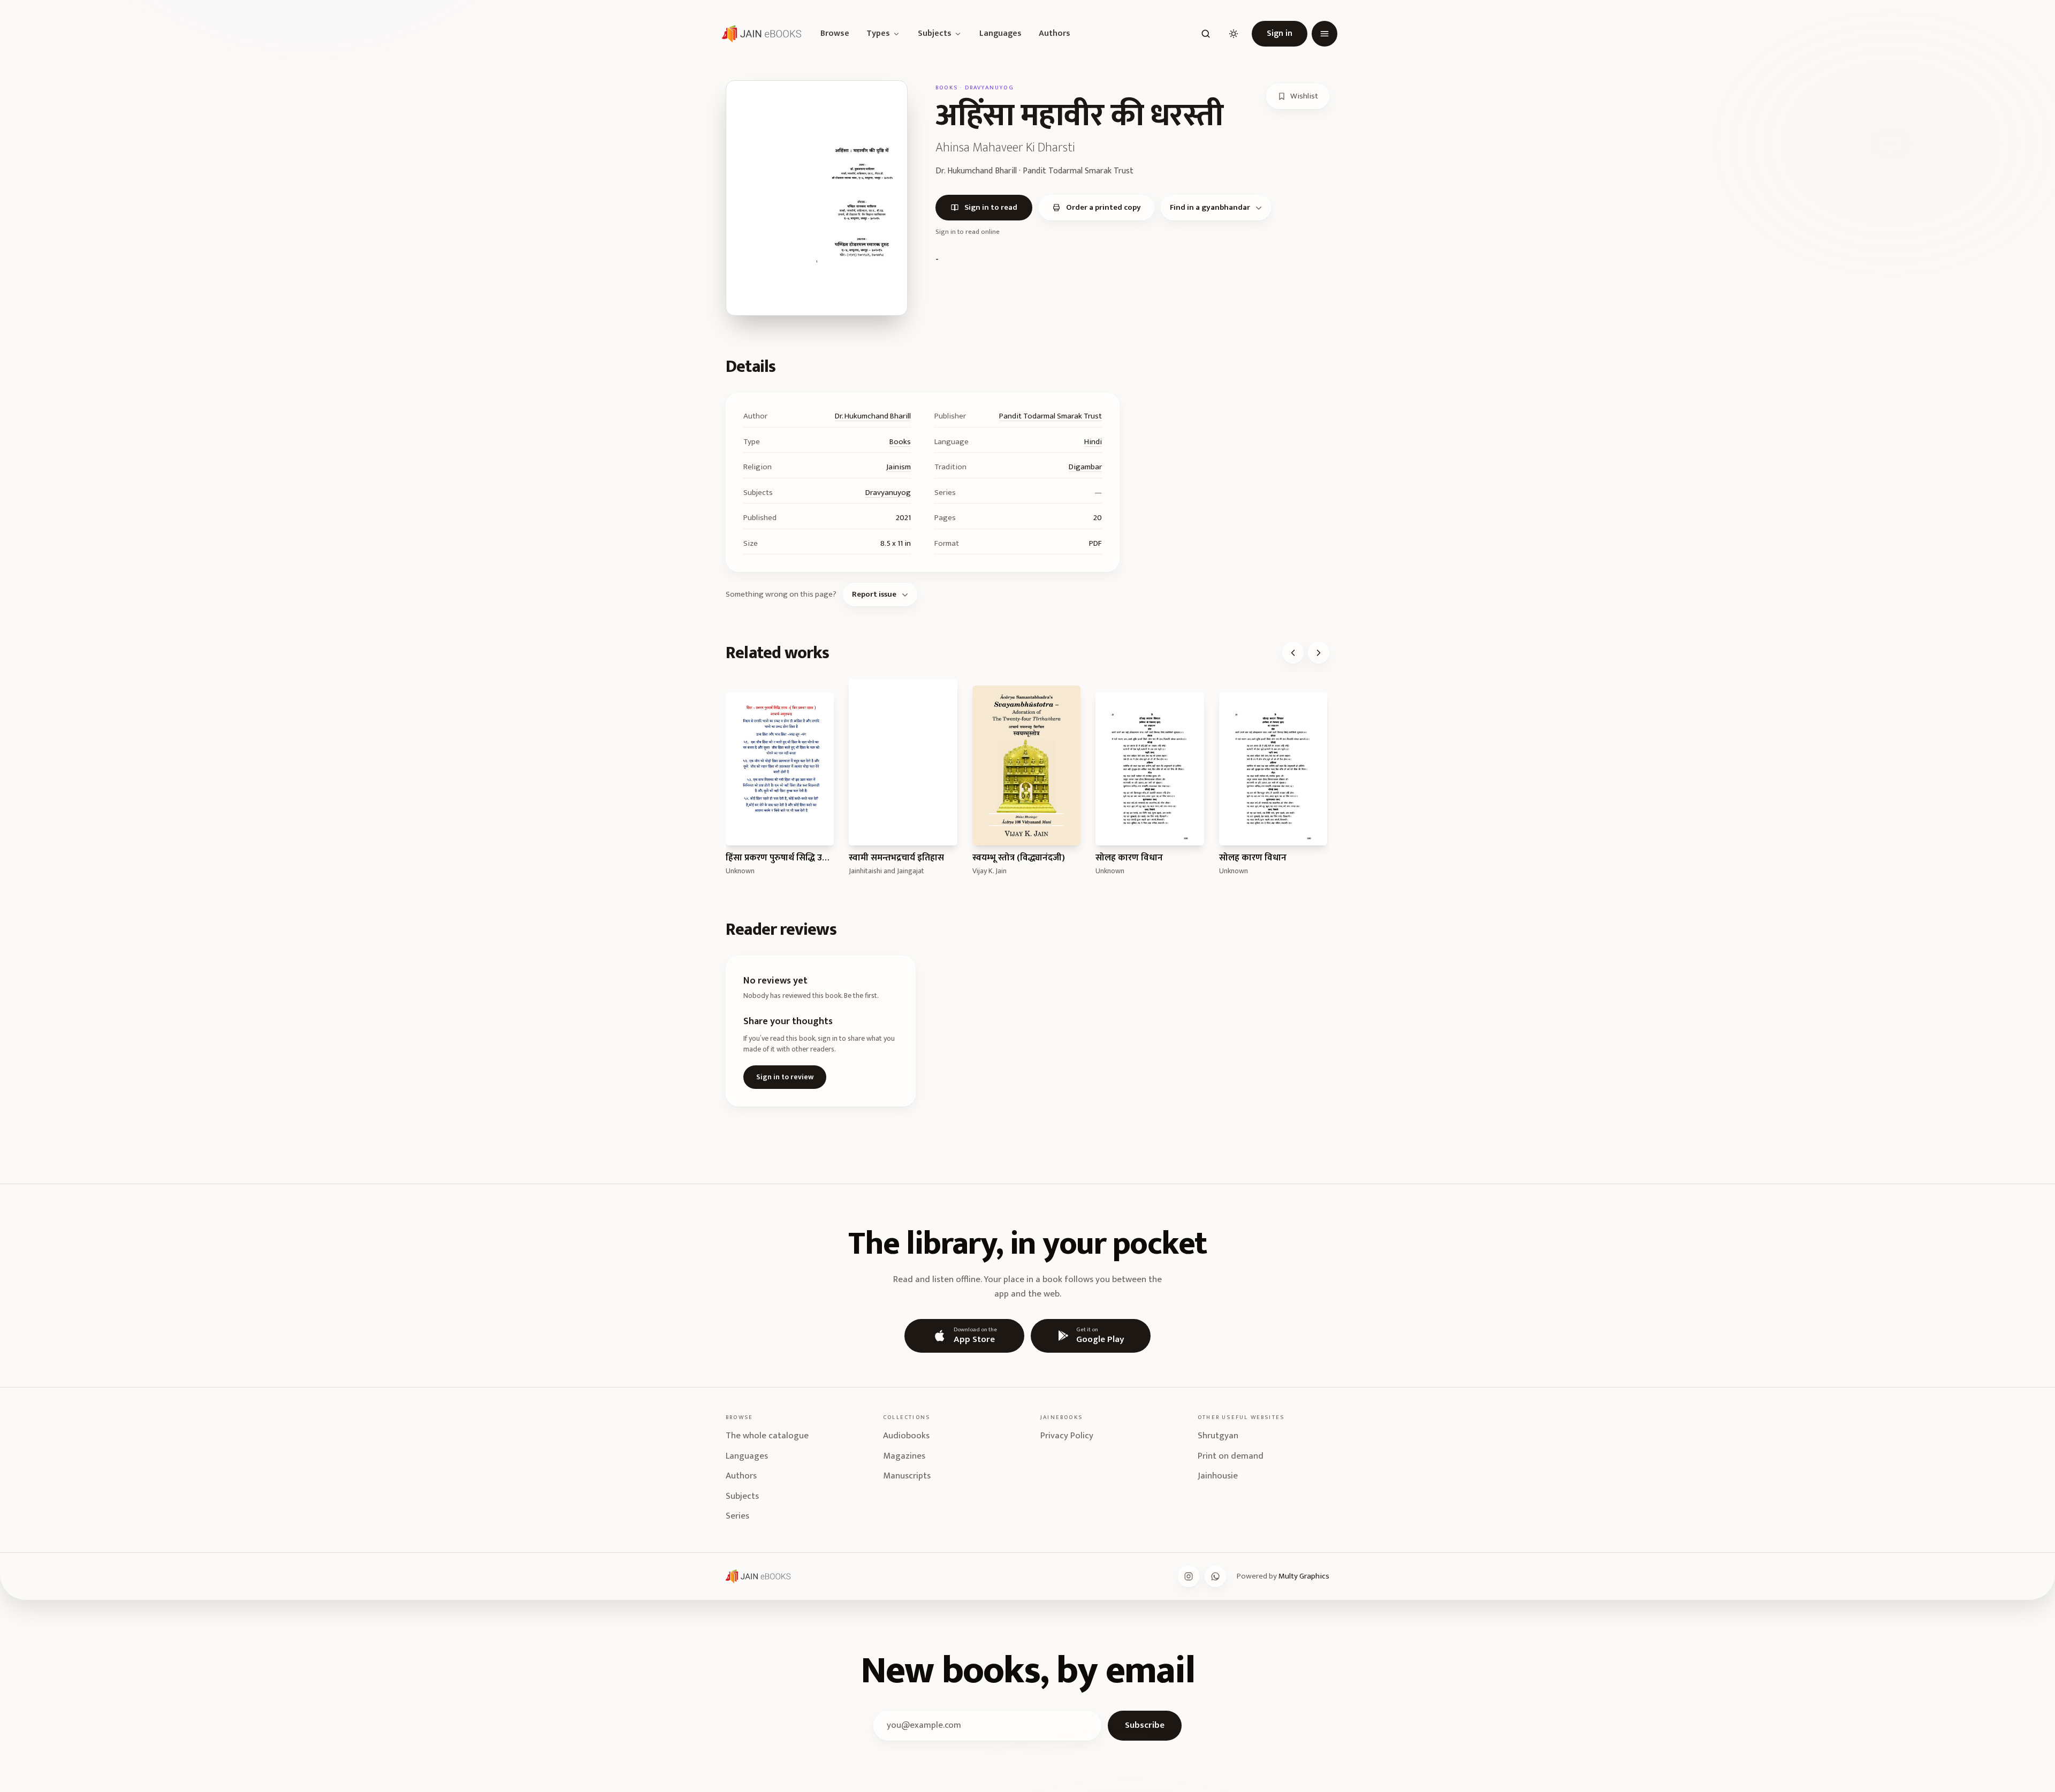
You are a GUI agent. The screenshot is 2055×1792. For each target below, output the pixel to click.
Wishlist (1304, 96)
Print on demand (1231, 1456)
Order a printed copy (1103, 207)
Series (737, 1516)
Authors (1055, 34)
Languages (1000, 34)
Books (900, 442)
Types (878, 34)
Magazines (904, 1456)
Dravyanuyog (888, 493)
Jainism (899, 467)
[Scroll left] (1293, 653)
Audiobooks (906, 1436)
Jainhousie (1218, 1476)
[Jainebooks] (759, 34)
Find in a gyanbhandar (1210, 207)
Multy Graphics (1304, 1576)
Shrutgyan (1218, 1436)
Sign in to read (991, 207)
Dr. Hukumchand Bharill (873, 416)
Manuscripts (907, 1476)
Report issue (874, 594)
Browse (835, 34)
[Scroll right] (1319, 653)
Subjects (935, 34)
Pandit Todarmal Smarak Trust (1051, 416)
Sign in (1280, 33)
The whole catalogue (767, 1436)
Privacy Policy (1067, 1436)
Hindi (1093, 442)
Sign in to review (785, 1077)
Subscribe (1145, 1725)
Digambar (1085, 467)
